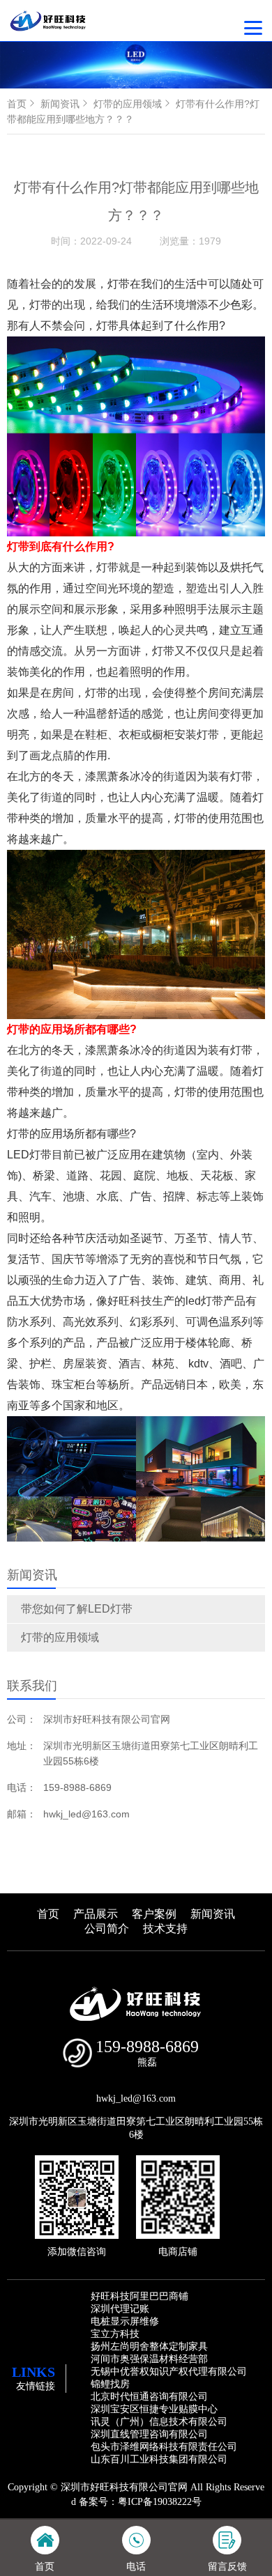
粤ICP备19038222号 (160, 2502)
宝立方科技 (115, 2334)
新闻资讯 (60, 104)
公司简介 (107, 1929)
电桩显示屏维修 (125, 2321)
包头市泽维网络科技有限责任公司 (164, 2447)
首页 (17, 104)
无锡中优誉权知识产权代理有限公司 (169, 2372)
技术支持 (165, 1929)
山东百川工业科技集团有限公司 (159, 2459)
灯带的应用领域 (60, 1637)
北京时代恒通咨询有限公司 (149, 2397)
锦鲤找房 (110, 2384)
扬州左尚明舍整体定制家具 (149, 2346)
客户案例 (154, 1914)
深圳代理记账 (120, 2309)
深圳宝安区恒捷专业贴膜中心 (154, 2409)
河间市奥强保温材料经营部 (149, 2359)
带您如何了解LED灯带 (77, 1609)
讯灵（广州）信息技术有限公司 (159, 2422)
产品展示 (96, 1914)
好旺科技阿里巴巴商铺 (139, 2296)
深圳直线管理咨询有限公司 (149, 2434)
